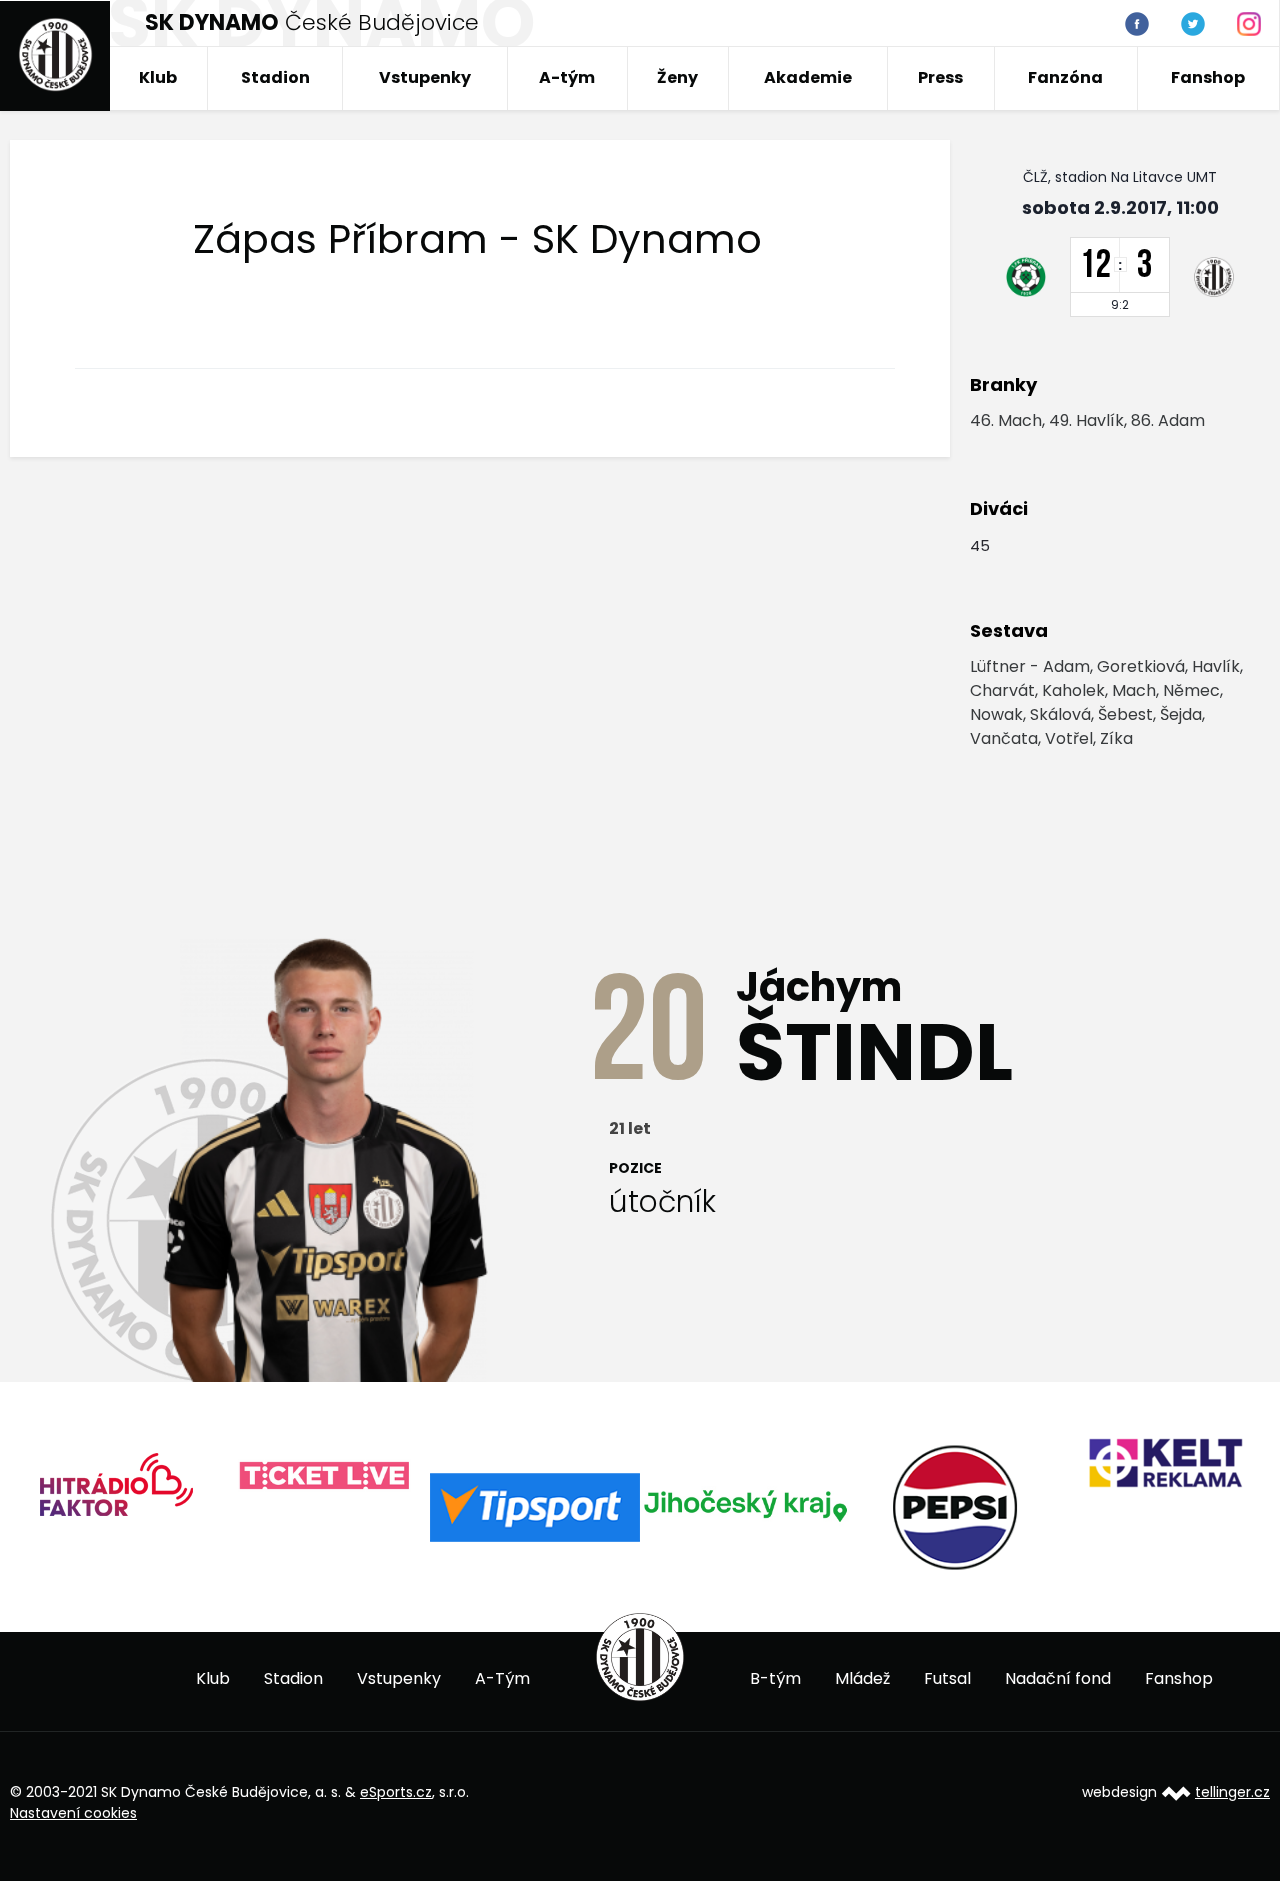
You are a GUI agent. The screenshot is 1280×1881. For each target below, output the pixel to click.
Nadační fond (1058, 1678)
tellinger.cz (1232, 1792)
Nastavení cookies (73, 1813)
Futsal (947, 1678)
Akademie (808, 77)
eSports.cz (396, 1792)
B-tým (775, 1678)
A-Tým (502, 1678)
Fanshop (1208, 77)
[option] (115, 1491)
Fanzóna (1065, 77)
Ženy (677, 77)
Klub (158, 77)
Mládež (862, 1678)
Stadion (275, 77)
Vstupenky (425, 77)
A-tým (567, 77)
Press (940, 77)
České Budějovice (312, 22)
